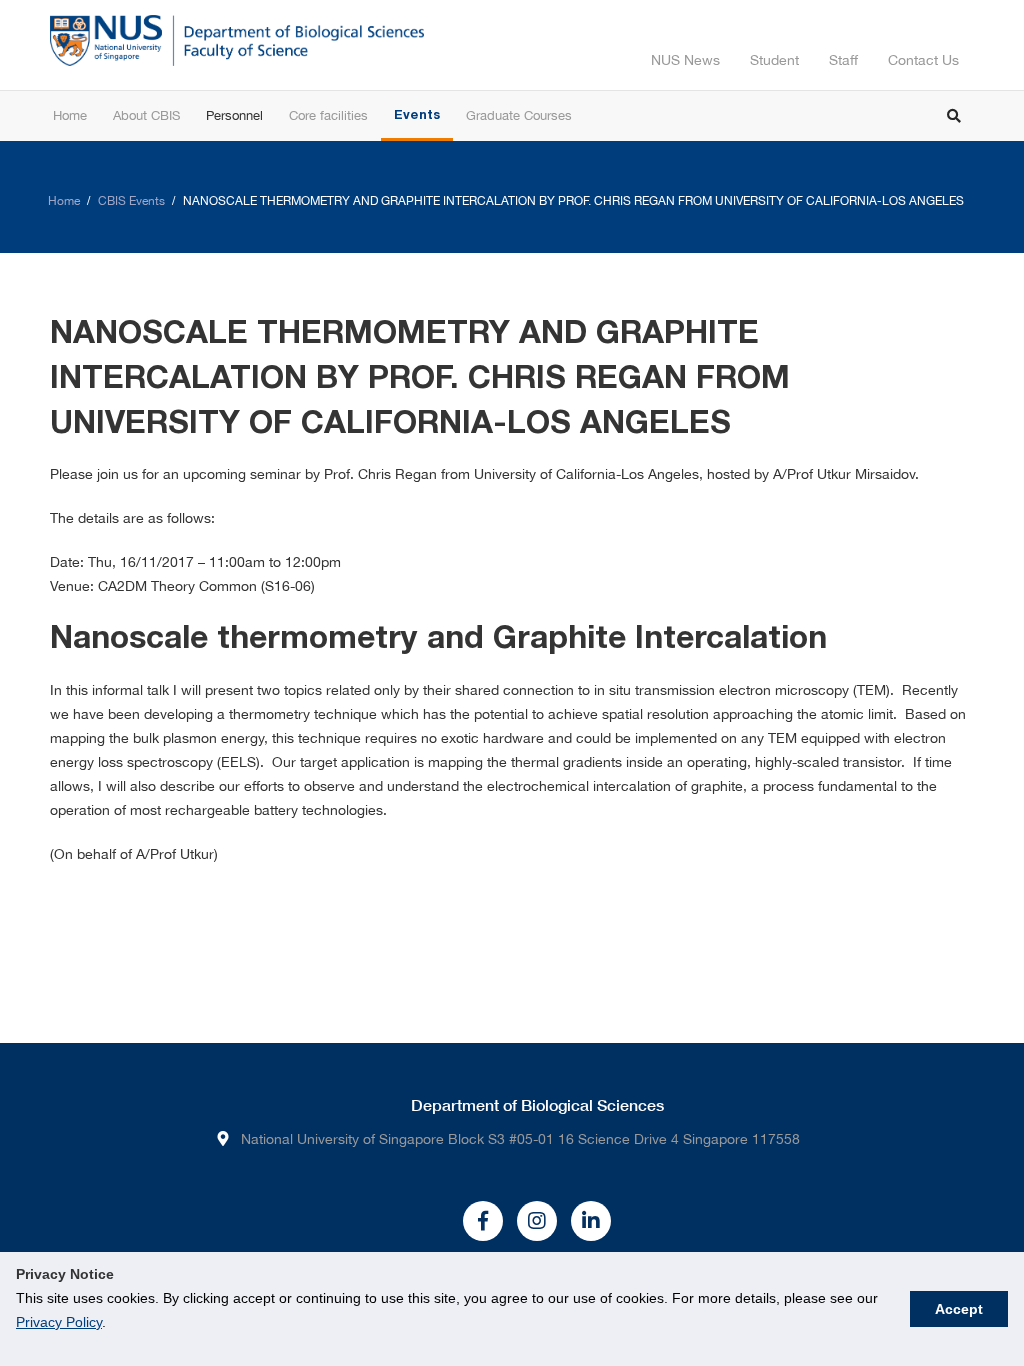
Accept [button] (959, 1309)
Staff (843, 60)
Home (64, 201)
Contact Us (923, 60)
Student (774, 60)
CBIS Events (131, 201)
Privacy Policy (59, 1322)
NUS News (685, 60)
